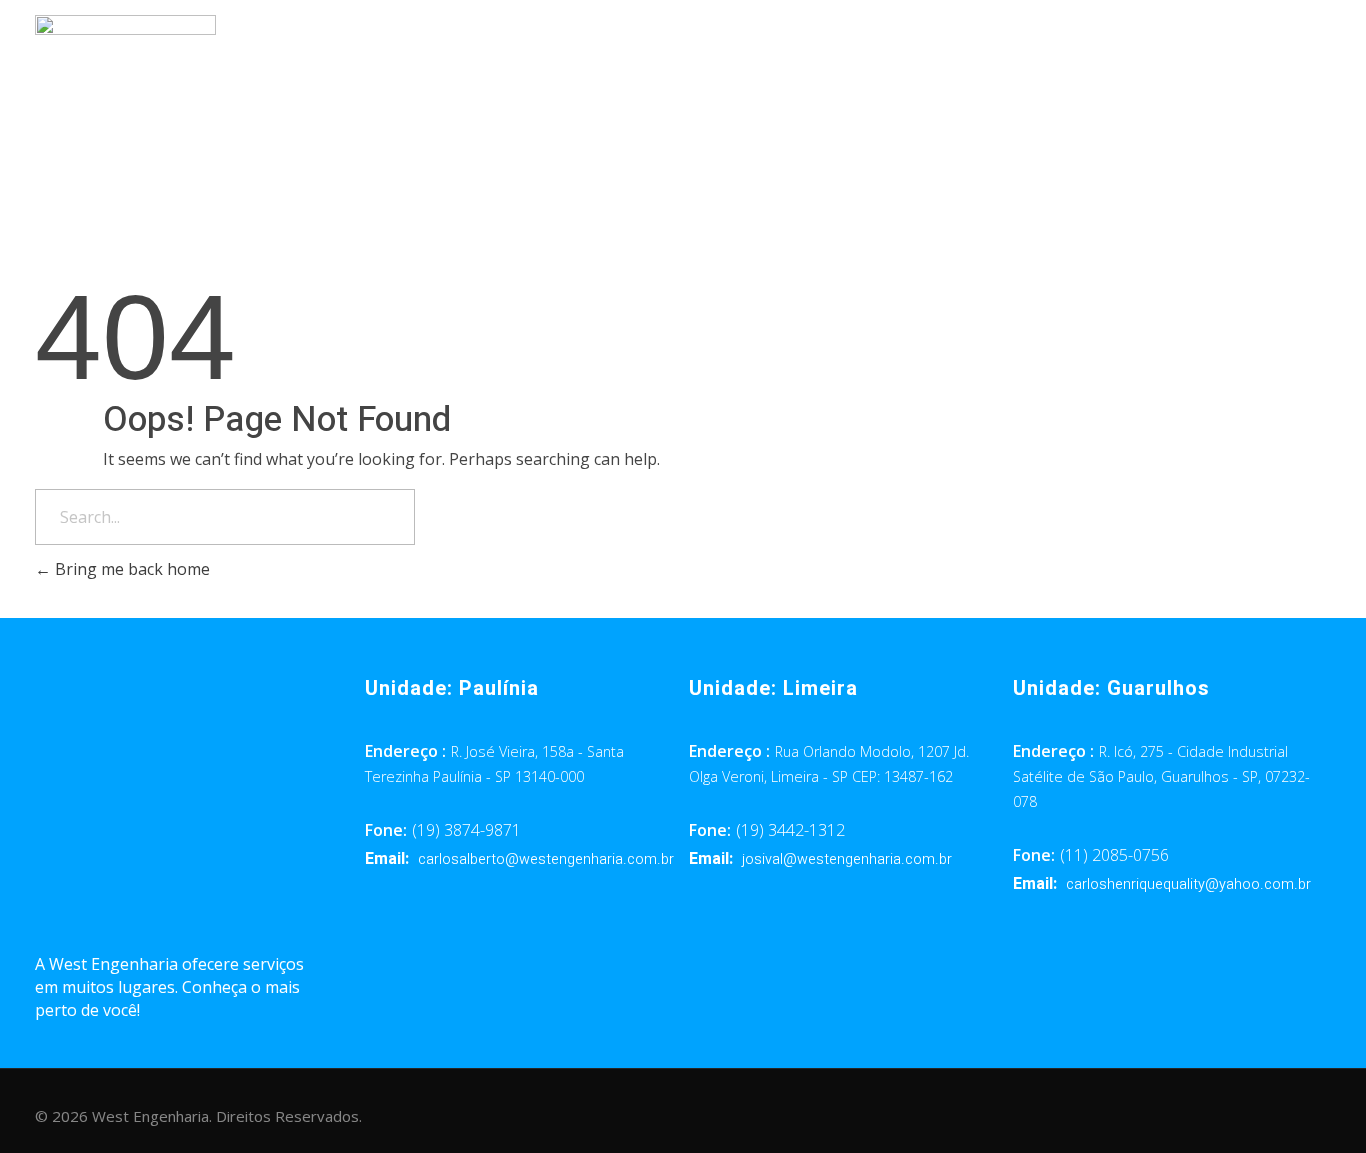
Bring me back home (130, 569)
